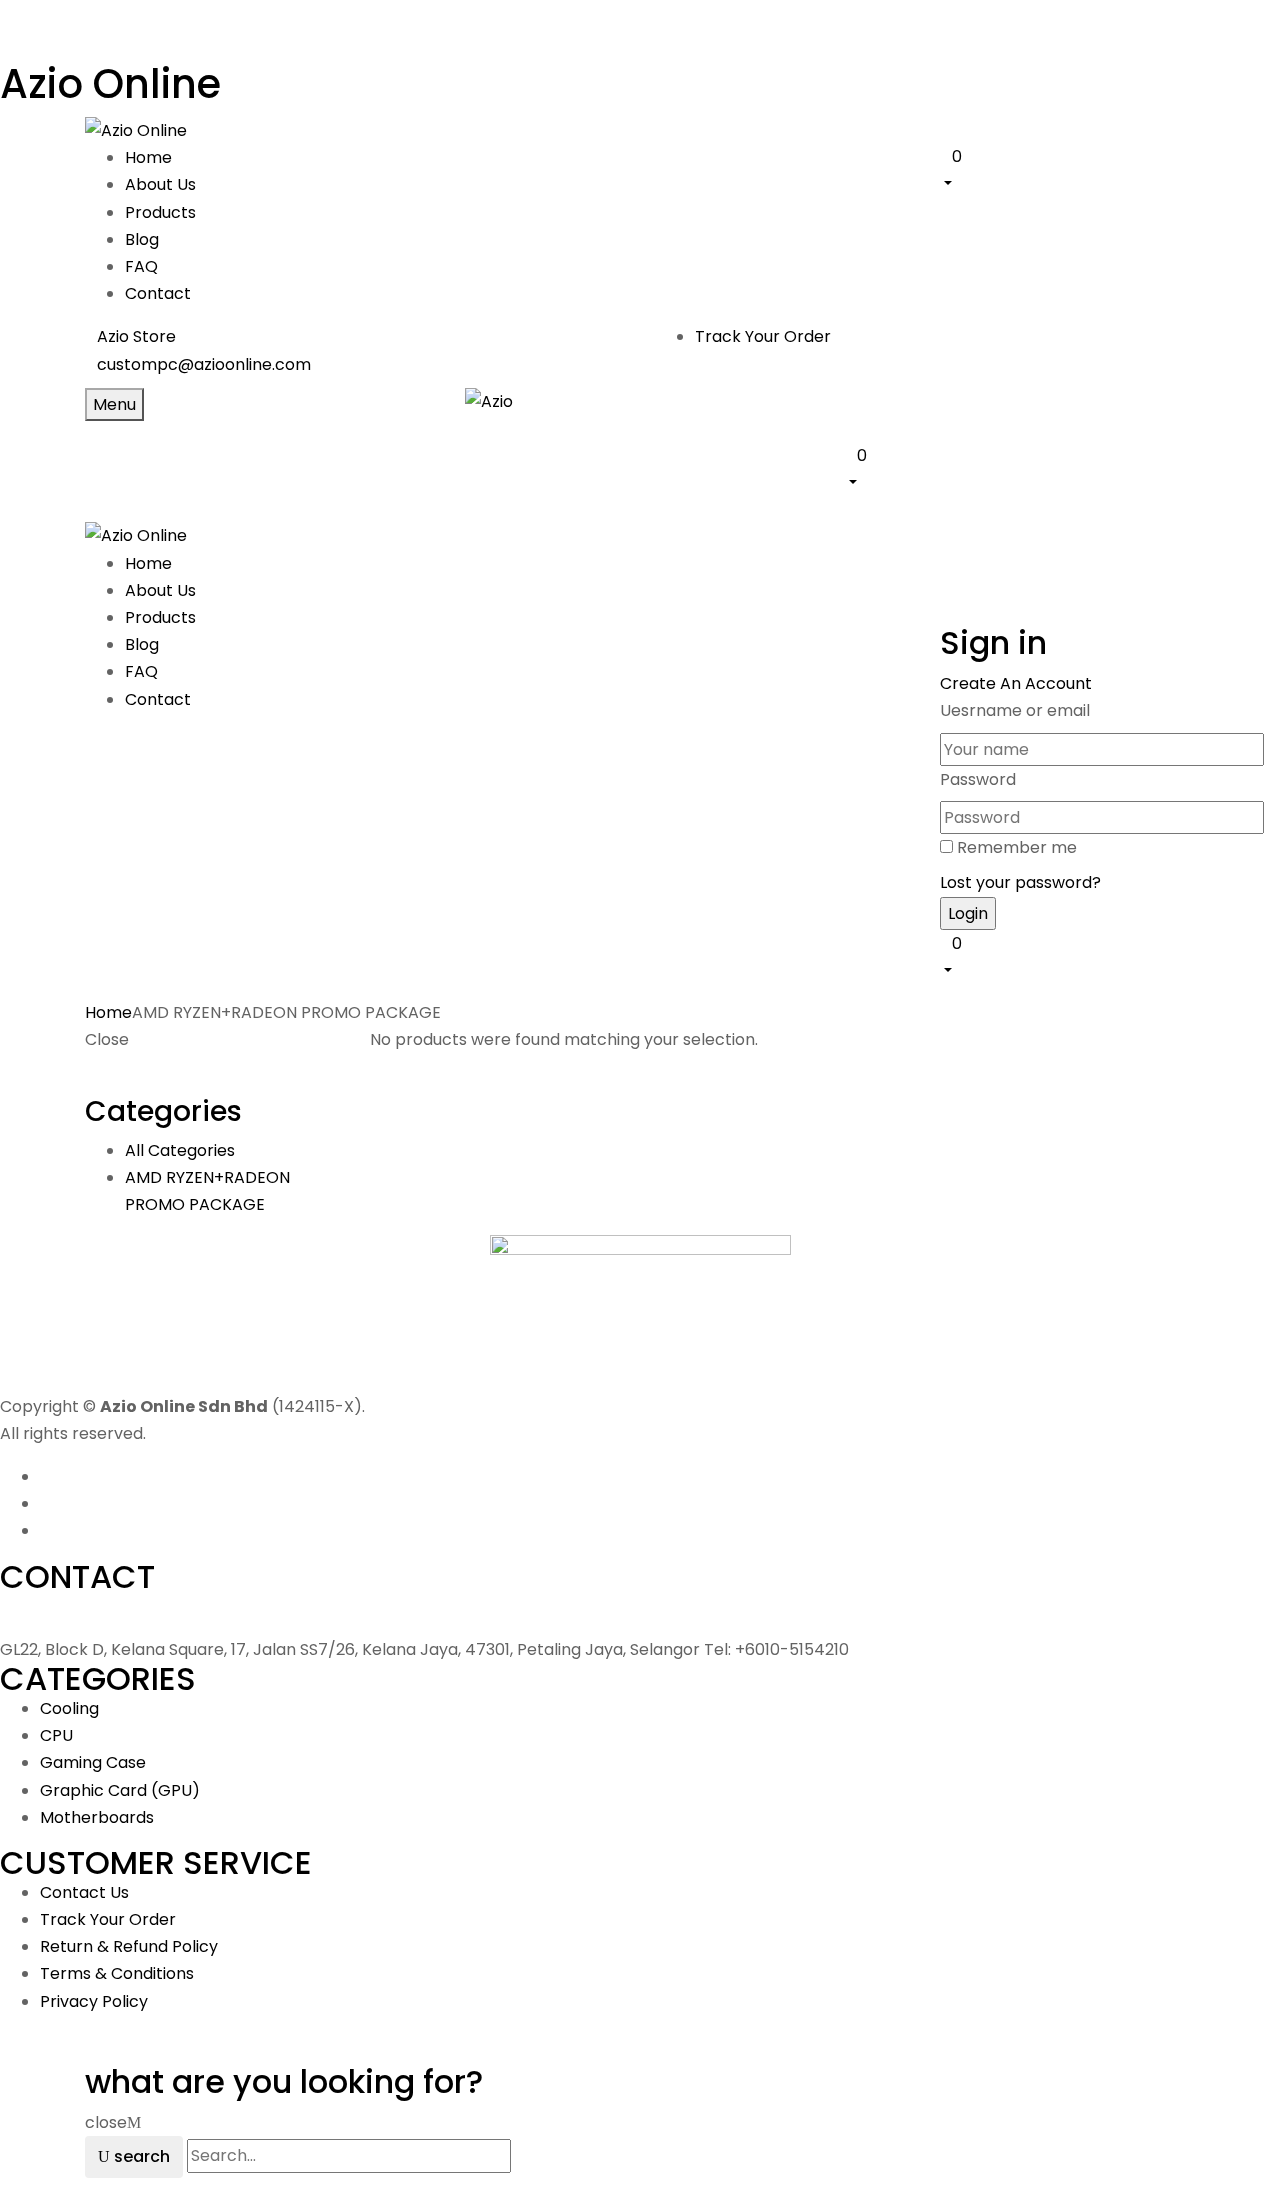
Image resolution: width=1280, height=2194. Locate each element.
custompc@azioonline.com (204, 364)
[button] (1067, 169)
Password (978, 779)
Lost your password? (1020, 882)
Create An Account (1016, 683)
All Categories (180, 1150)
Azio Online (110, 84)
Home (108, 1012)
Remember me (1017, 847)
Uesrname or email (1015, 710)
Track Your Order (763, 336)
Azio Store (136, 336)
